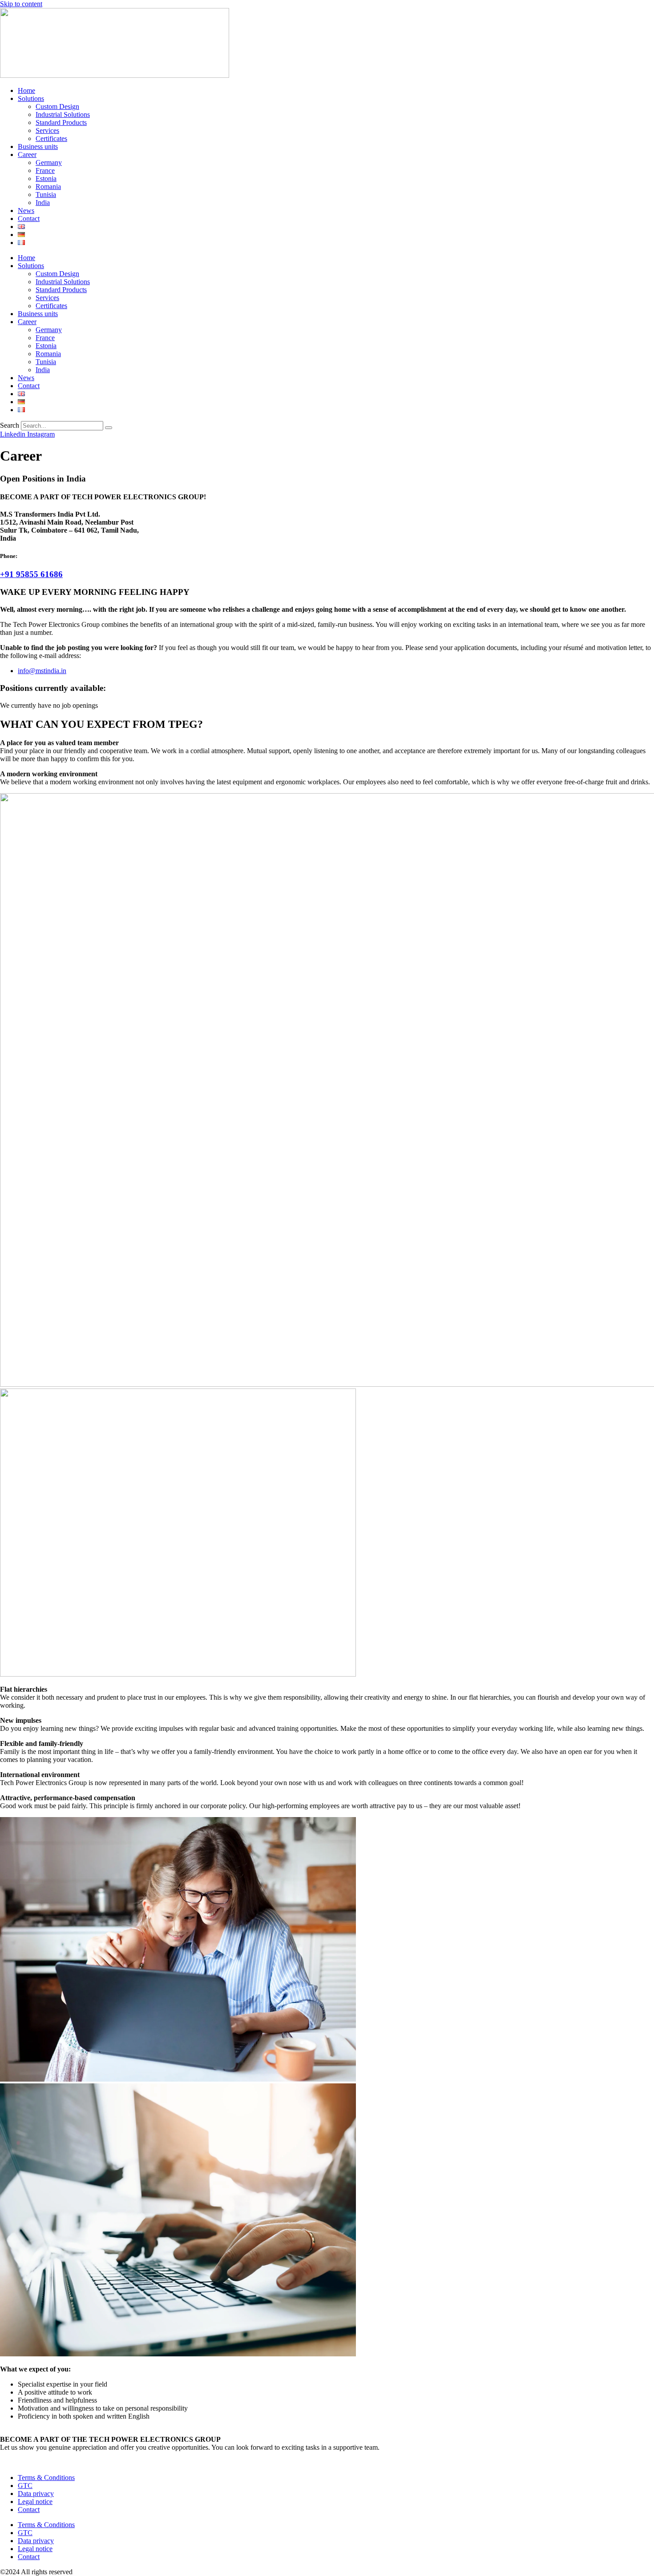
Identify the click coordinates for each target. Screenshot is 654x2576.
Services (47, 130)
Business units (38, 146)
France (45, 171)
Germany (49, 163)
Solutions (31, 98)
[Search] (109, 428)
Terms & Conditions (46, 2478)
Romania (48, 187)
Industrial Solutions (63, 114)
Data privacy (36, 2494)
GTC (25, 2486)
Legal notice (35, 2502)
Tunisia (46, 195)
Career (27, 154)
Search (10, 425)
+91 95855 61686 (31, 574)
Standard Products (61, 122)
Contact (29, 219)
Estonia (46, 179)
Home (26, 90)
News (26, 211)
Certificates (51, 138)
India (43, 203)
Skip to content (21, 4)
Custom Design (57, 106)
